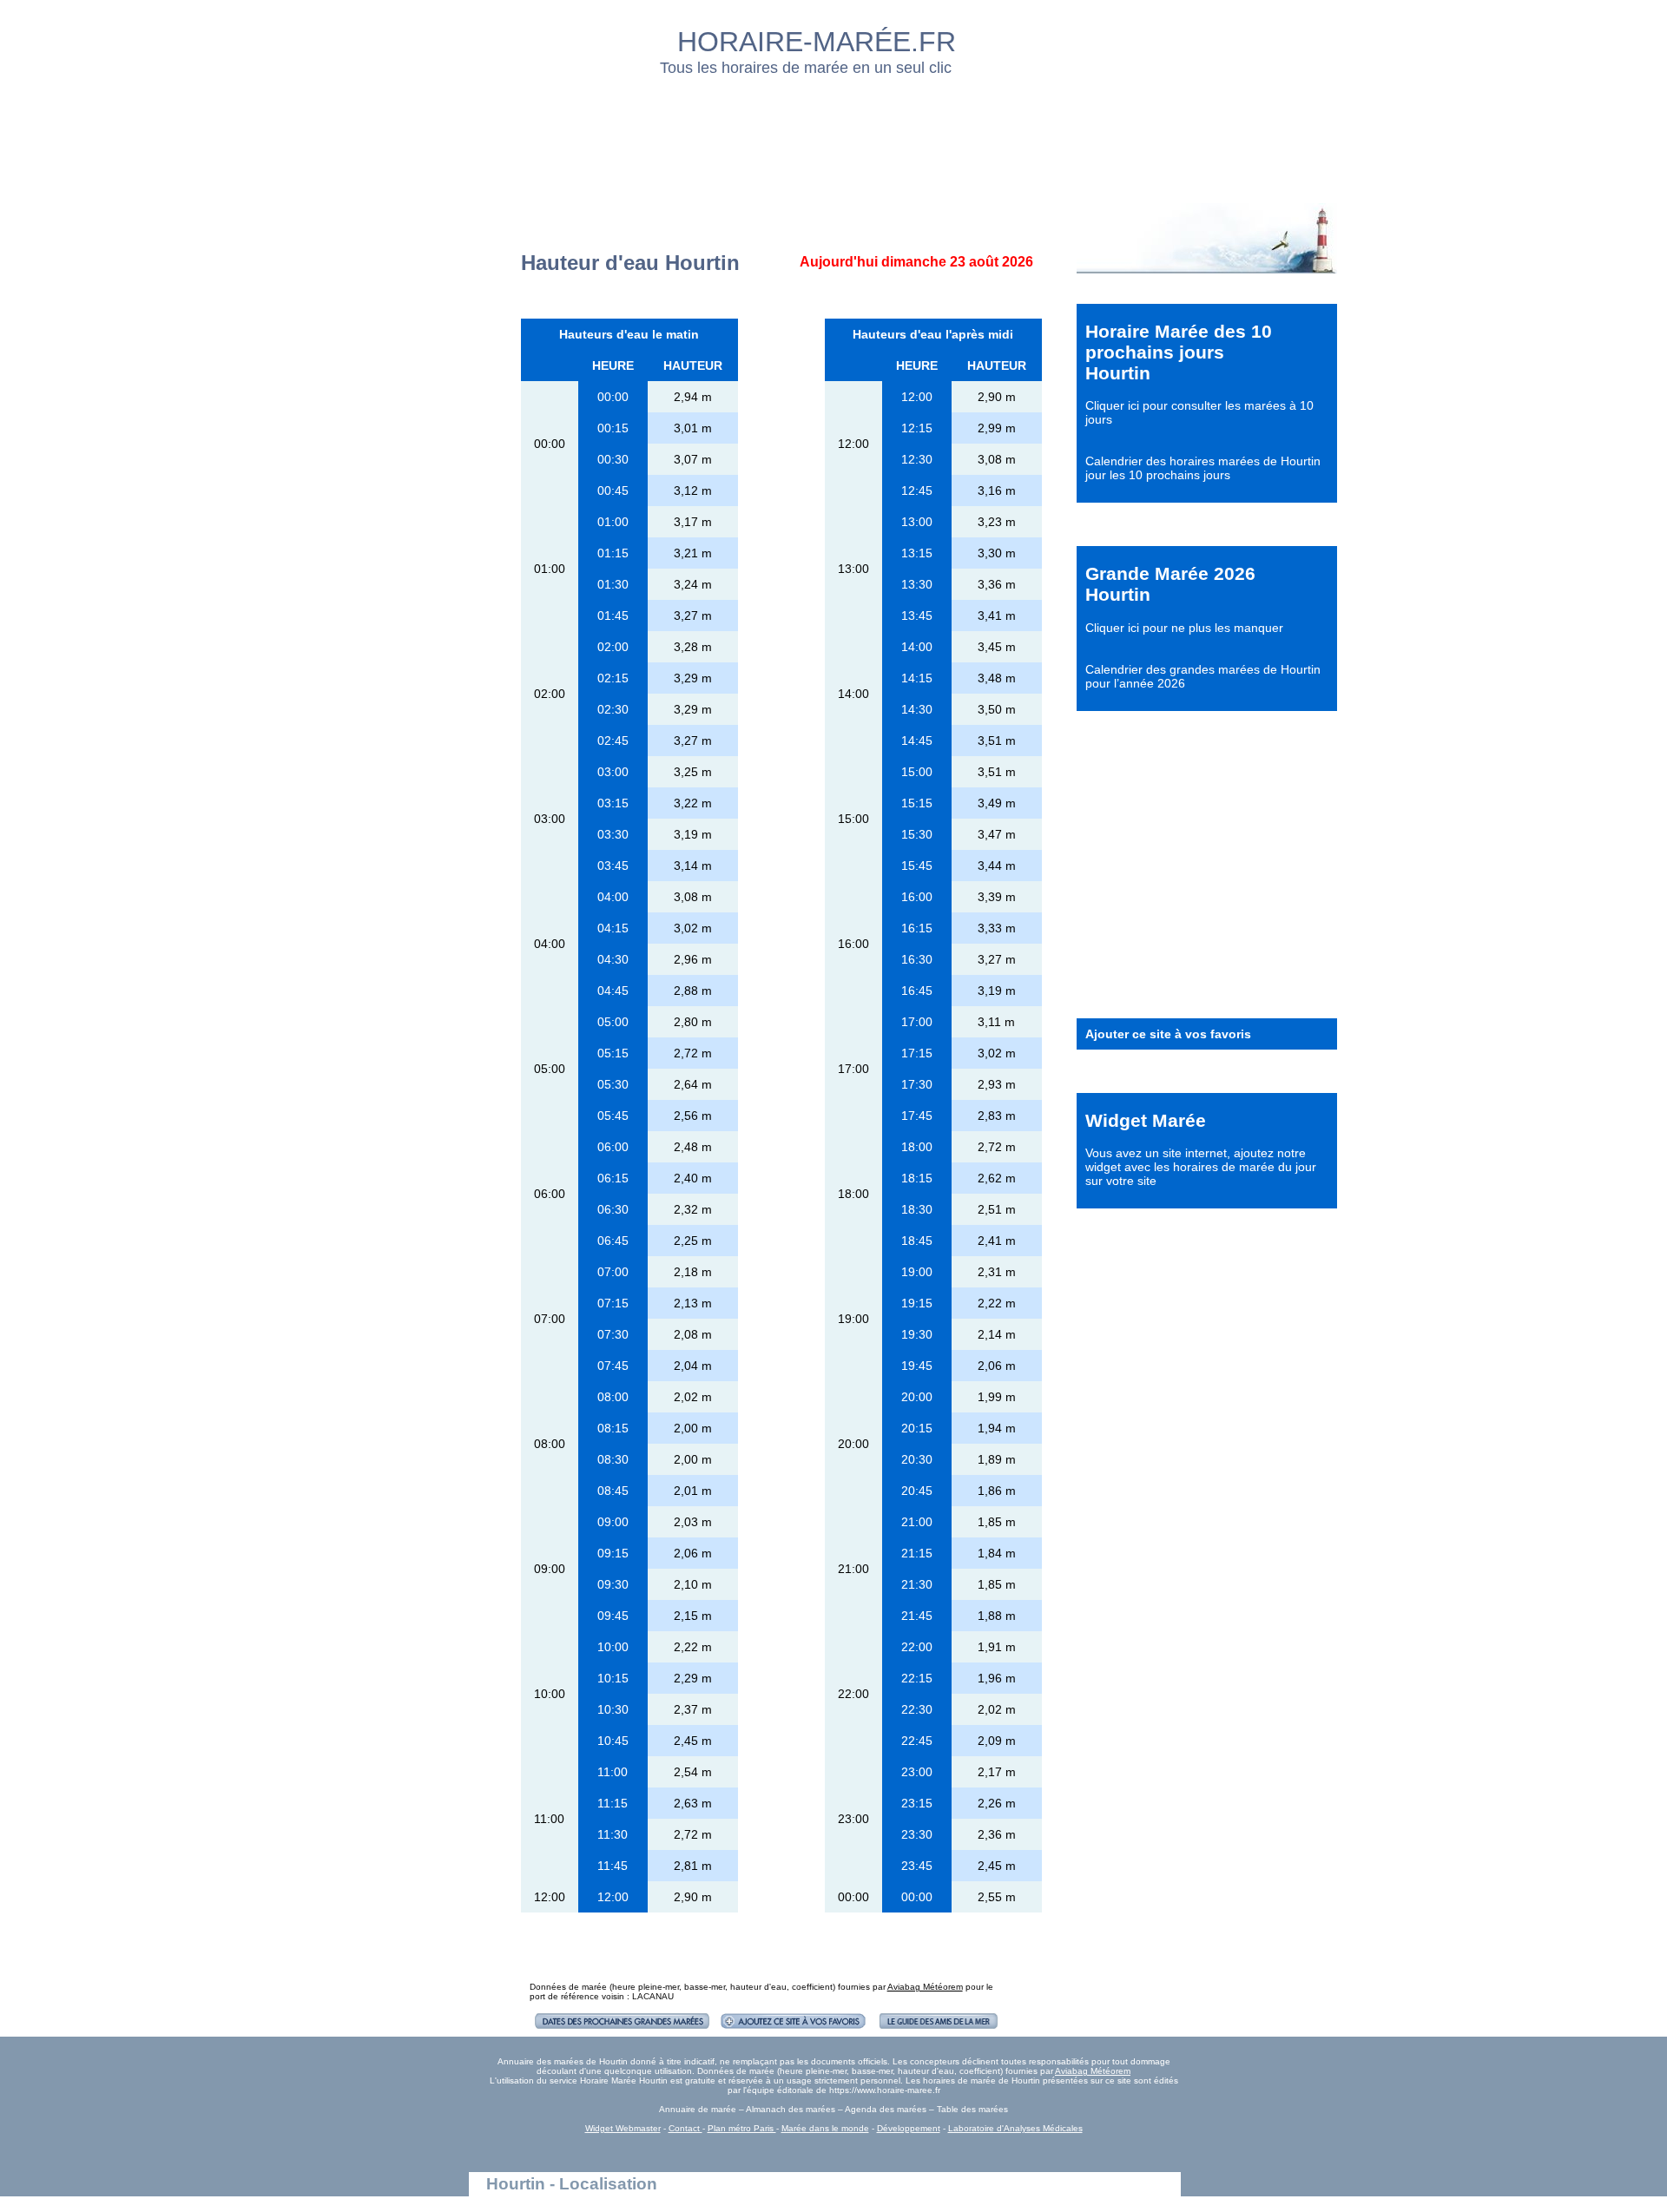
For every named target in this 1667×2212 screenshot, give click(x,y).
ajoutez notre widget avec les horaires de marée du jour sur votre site (1201, 1167)
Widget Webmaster (623, 2128)
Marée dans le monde (825, 2128)
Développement (909, 2128)
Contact (685, 2128)
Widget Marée (1146, 1120)
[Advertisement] (834, 135)
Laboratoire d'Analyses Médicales (1015, 2128)
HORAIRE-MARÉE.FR (817, 42)
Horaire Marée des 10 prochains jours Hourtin (1179, 352)
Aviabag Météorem (925, 1987)
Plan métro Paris (742, 2128)
